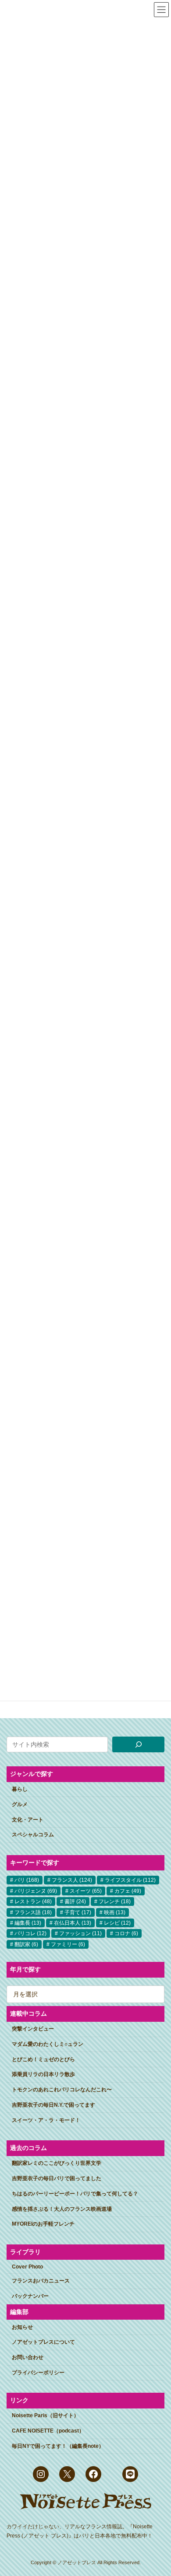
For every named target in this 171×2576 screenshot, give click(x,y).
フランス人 (72, 1880)
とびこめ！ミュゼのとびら (43, 2059)
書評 (75, 1901)
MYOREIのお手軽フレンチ (43, 2224)
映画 (115, 1912)
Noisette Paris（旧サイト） (45, 2415)
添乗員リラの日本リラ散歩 (43, 2074)
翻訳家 (26, 1944)
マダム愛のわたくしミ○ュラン (48, 2044)
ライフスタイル (130, 1880)
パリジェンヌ (36, 1891)
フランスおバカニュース (41, 2281)
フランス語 (33, 1912)
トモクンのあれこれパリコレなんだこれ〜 (62, 2090)
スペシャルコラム (33, 1835)
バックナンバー (30, 2296)
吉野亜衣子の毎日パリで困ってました (57, 2178)
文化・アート (28, 1820)
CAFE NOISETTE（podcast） (48, 2431)
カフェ (128, 1891)
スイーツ (86, 1891)
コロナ (126, 1933)
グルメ (20, 1804)
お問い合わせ (28, 2357)
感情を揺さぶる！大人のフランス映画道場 (62, 2209)
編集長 (28, 1923)
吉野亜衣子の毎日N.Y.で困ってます (53, 2105)
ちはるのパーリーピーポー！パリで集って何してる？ (75, 2194)
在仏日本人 (73, 1923)
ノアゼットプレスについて (43, 2342)
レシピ (117, 1923)
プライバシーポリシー (38, 2373)
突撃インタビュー (33, 2029)
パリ (27, 1880)
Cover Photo (27, 2267)
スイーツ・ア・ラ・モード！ (46, 2120)
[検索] (138, 1744)
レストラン (33, 1901)
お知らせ (22, 2327)
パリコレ (30, 1933)
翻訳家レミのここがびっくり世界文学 (57, 2163)
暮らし (20, 1789)
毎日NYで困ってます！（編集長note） (58, 2446)
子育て (78, 1912)
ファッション (80, 1933)
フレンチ (115, 1901)
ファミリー (68, 1944)
